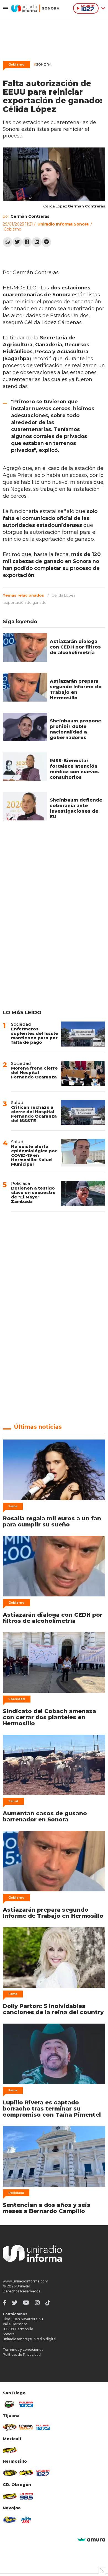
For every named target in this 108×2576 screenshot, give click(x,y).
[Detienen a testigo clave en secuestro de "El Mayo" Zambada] (83, 1193)
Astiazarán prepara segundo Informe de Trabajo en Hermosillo (76, 689)
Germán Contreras (30, 216)
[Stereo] (10, 2473)
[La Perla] (26, 2520)
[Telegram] (46, 242)
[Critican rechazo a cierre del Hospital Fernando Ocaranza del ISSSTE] (83, 1112)
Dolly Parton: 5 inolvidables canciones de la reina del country (53, 2009)
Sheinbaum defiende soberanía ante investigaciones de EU (76, 808)
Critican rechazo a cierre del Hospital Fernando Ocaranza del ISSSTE (34, 1114)
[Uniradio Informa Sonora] (35, 8)
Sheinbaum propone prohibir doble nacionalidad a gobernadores (76, 729)
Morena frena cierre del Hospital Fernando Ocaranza (34, 1072)
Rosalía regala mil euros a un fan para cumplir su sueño (52, 1521)
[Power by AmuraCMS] (91, 2540)
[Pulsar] (26, 2404)
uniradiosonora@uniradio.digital (29, 2339)
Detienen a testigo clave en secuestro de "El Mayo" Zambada (33, 1195)
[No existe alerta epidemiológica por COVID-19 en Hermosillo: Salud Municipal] (83, 1153)
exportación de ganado (25, 602)
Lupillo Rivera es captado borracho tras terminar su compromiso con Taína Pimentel (52, 2109)
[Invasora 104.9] (10, 2450)
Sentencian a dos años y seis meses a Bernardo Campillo (47, 2208)
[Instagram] (37, 2303)
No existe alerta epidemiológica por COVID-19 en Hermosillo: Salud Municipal (34, 1155)
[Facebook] (27, 242)
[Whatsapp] (8, 242)
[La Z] (43, 2473)
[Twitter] (17, 242)
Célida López (63, 595)
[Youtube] (26, 2303)
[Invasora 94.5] (10, 2427)
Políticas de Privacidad (22, 2355)
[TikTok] (48, 2303)
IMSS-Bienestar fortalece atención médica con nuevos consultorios (74, 769)
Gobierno (16, 64)
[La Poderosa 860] (26, 2427)
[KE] (10, 2520)
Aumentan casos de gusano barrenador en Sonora (45, 1816)
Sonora (43, 64)
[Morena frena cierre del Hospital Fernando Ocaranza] (83, 1073)
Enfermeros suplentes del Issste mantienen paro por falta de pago (35, 1036)
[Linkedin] (37, 242)
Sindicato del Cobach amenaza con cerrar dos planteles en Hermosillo (49, 1717)
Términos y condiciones (23, 2350)
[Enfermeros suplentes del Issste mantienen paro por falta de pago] (83, 1034)
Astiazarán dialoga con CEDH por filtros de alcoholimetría (75, 647)
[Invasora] (10, 2404)
